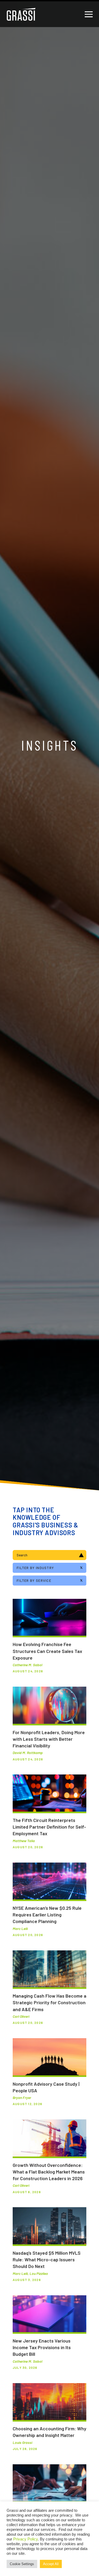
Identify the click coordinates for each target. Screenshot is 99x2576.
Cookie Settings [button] (22, 2564)
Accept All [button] (51, 2564)
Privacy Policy (25, 2539)
